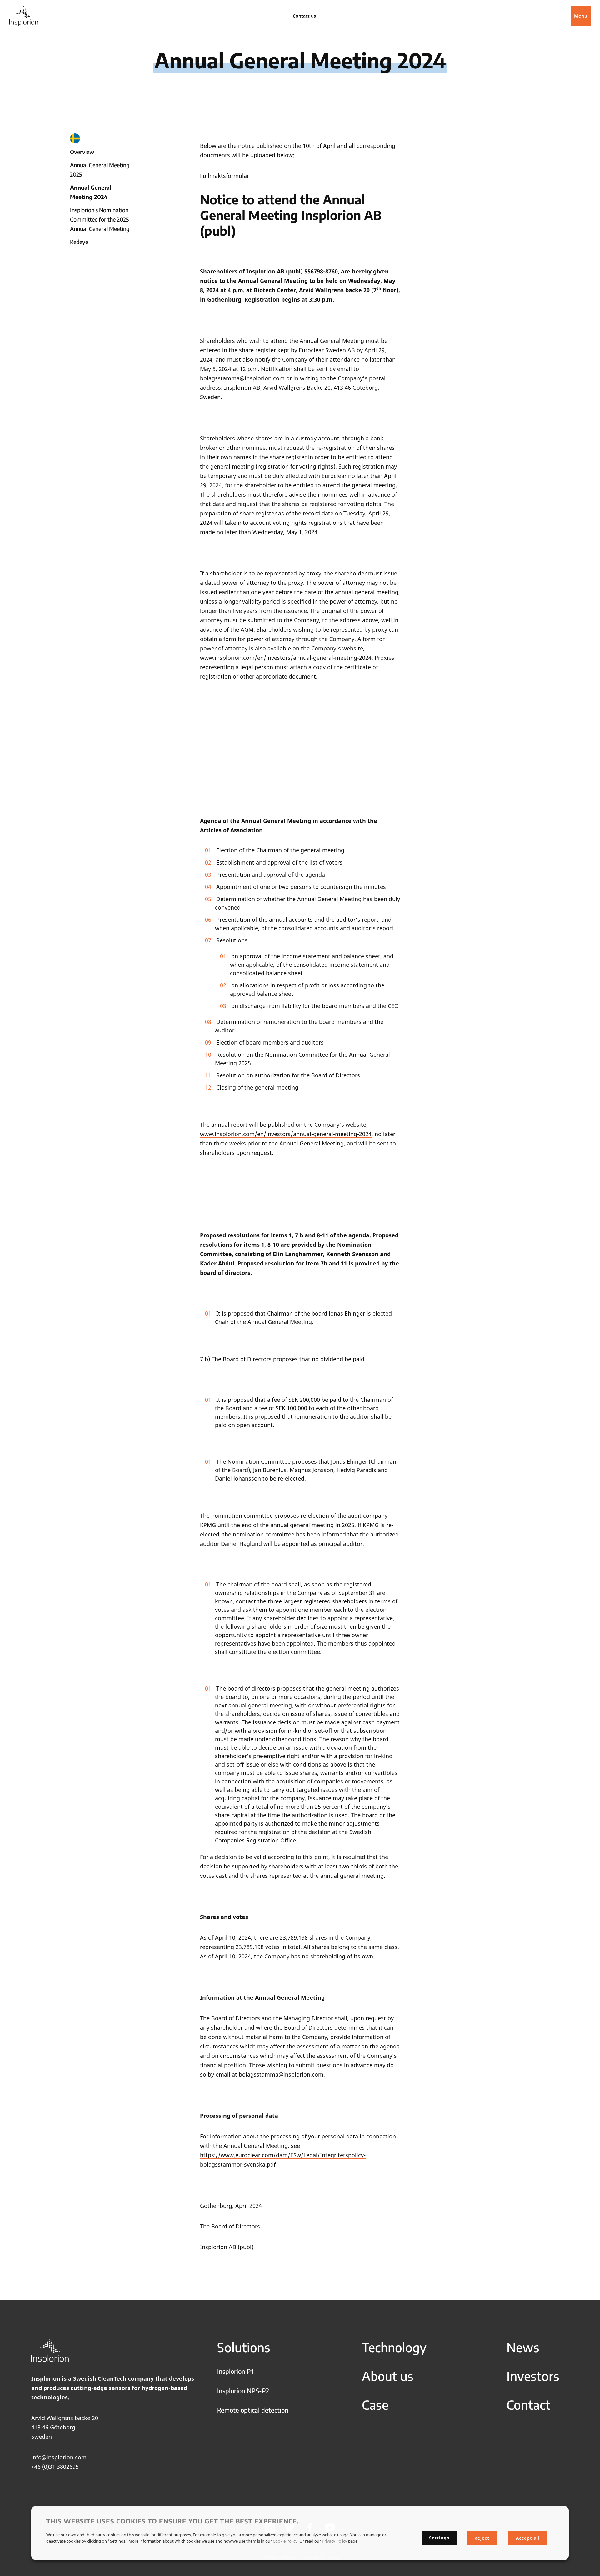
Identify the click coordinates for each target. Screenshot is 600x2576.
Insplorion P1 (235, 2371)
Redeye (79, 242)
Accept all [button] (528, 2538)
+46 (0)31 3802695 (55, 2467)
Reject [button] (482, 2538)
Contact (528, 2405)
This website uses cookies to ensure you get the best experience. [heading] (173, 2521)
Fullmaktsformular (225, 176)
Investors (533, 2376)
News (523, 2347)
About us (388, 2376)
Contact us (304, 16)
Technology (394, 2347)
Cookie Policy (285, 2541)
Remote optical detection (253, 2410)
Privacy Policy (335, 2541)
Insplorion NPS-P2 (243, 2391)
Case (375, 2405)
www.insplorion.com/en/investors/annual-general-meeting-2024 (286, 658)
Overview (82, 152)
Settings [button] (439, 2538)
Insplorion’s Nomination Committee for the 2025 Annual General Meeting (100, 219)
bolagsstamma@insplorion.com (242, 378)
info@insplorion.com (59, 2457)
